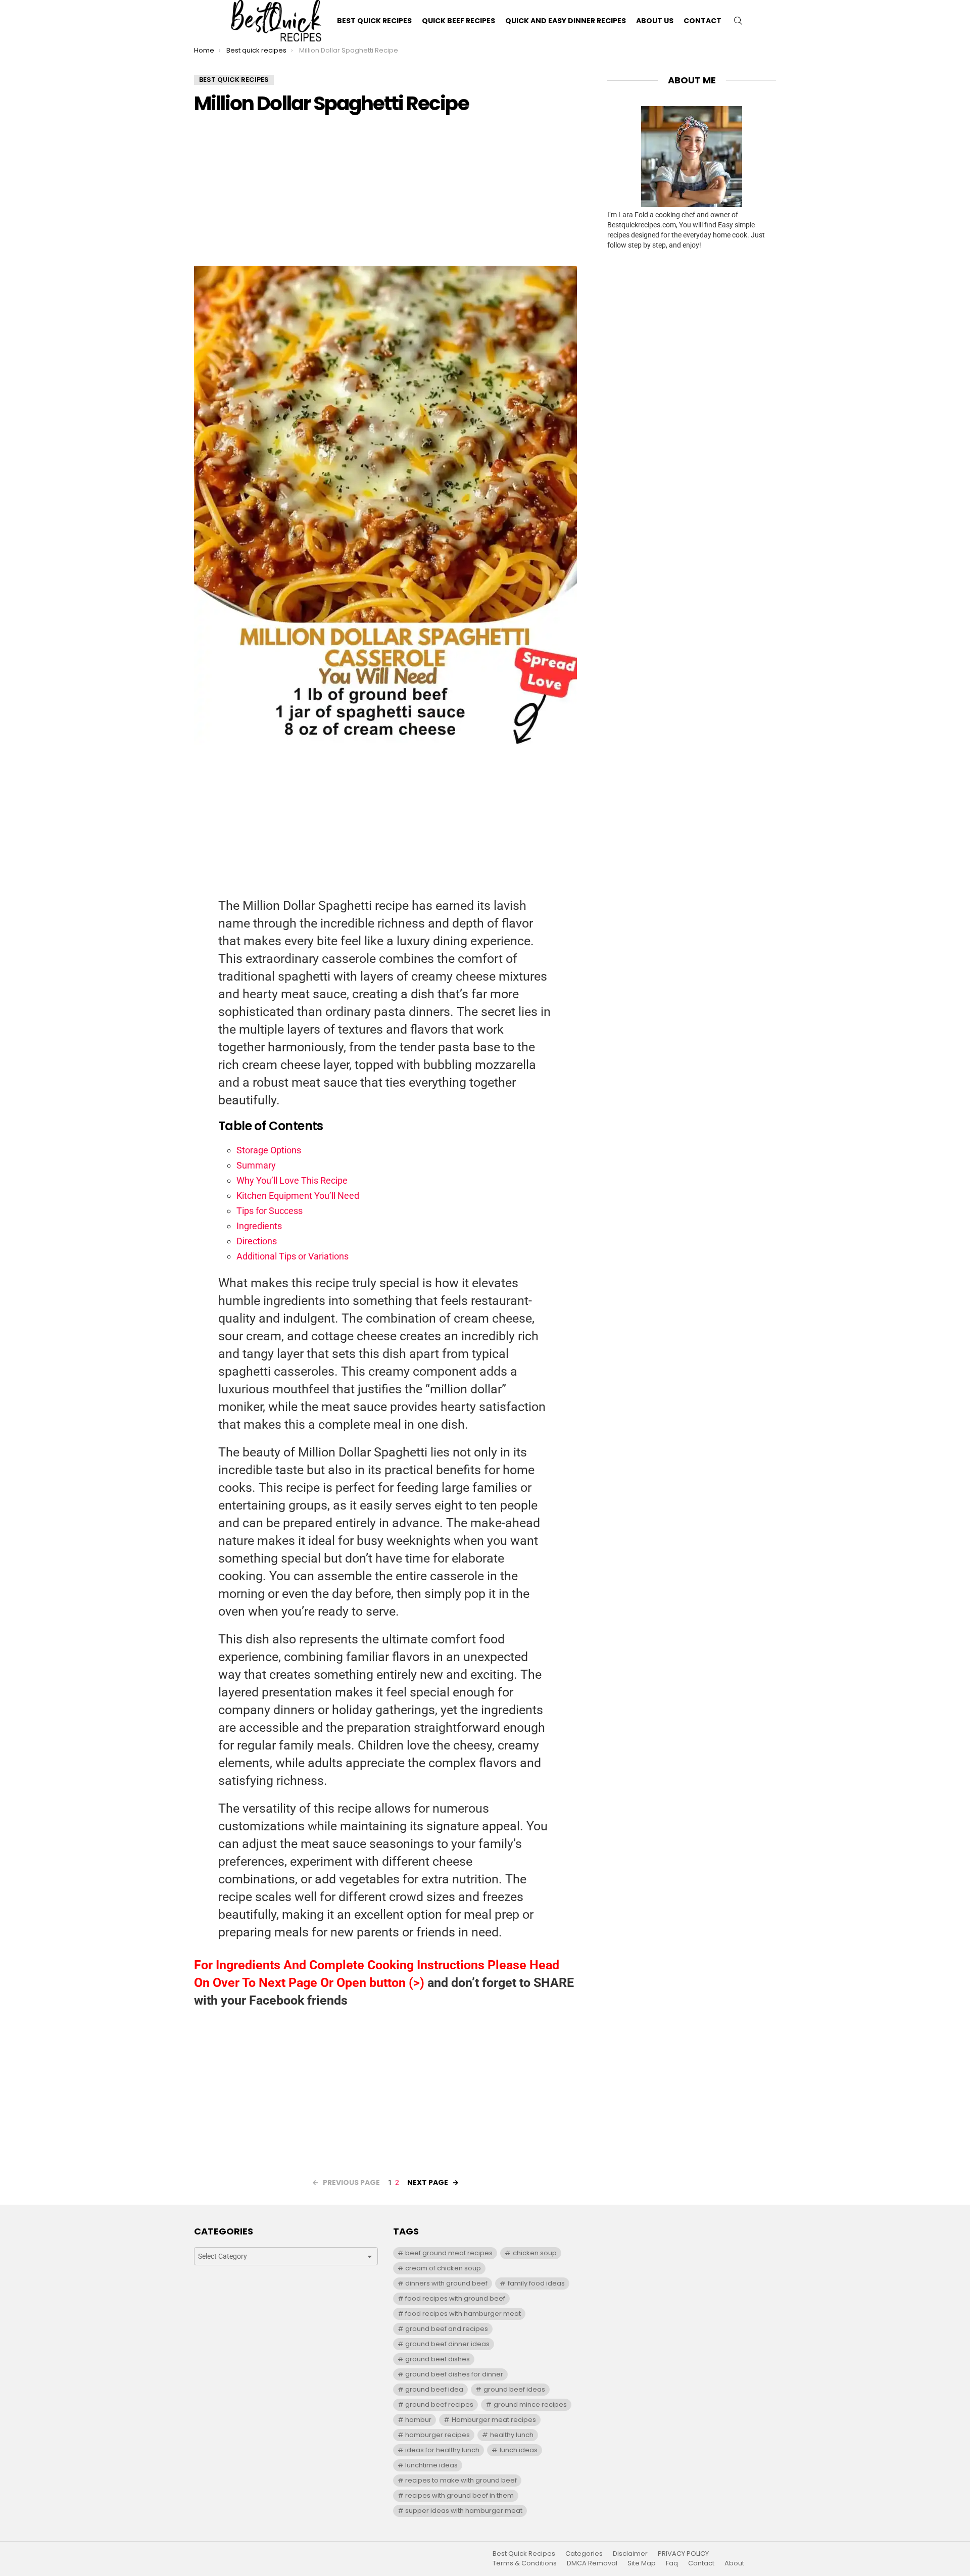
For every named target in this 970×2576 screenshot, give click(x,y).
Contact (702, 21)
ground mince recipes (530, 2404)
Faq (672, 2563)
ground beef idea (434, 2389)
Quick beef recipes (458, 21)
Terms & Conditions (525, 2563)
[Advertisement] (385, 195)
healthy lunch (512, 2435)
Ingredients (259, 1226)
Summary (256, 1165)
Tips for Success (270, 1211)
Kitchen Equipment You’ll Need (298, 1196)
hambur (418, 2420)
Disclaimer (630, 2554)
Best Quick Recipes (374, 21)
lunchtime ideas (431, 2465)
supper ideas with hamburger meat (464, 2511)
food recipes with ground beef (455, 2298)
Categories (584, 2554)
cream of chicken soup (443, 2268)
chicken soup (535, 2253)
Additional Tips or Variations (293, 1256)
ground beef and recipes (447, 2329)
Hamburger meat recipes (494, 2420)
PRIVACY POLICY (683, 2554)
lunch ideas (519, 2450)
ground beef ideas (514, 2389)
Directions (257, 1241)
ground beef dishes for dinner (454, 2374)
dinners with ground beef (446, 2283)
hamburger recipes (438, 2435)
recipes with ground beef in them (459, 2495)
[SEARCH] (738, 21)
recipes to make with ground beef (461, 2480)
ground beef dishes (438, 2359)
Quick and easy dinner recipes (566, 21)
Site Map (642, 2563)
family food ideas (536, 2283)
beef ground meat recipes (449, 2253)
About (734, 2563)
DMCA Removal (592, 2563)
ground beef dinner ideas (447, 2344)
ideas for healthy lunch (442, 2450)
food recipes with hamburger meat (463, 2314)
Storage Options (269, 1150)
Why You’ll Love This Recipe (292, 1180)
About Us (655, 21)
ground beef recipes (439, 2404)
